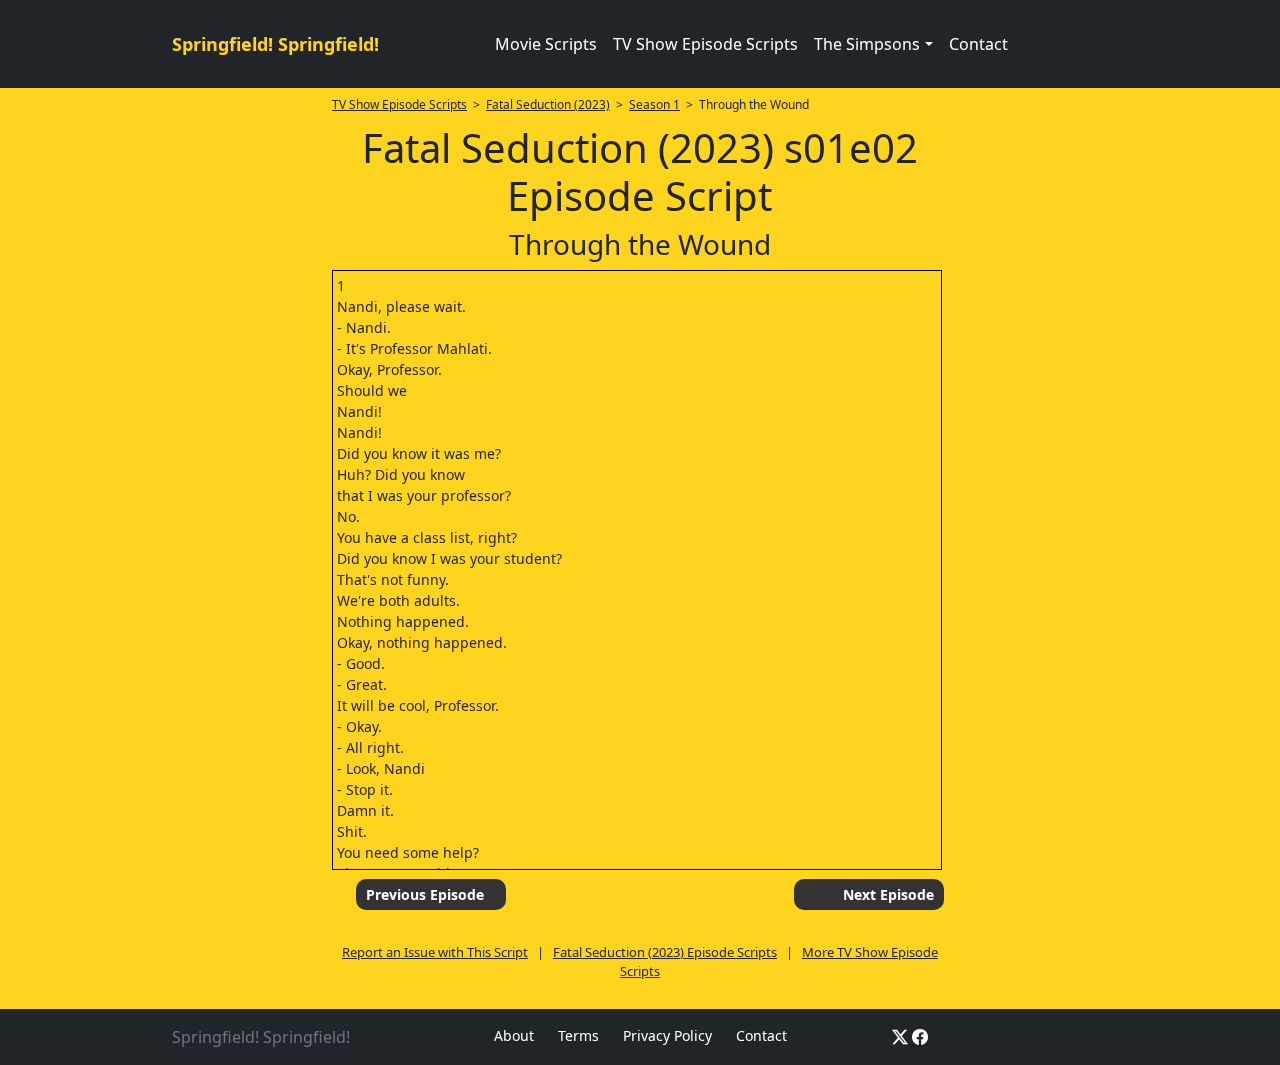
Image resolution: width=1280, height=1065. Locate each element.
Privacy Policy (667, 1035)
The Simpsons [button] (867, 44)
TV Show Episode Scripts (705, 44)
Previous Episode (425, 894)
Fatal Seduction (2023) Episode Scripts (665, 952)
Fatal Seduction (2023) (548, 104)
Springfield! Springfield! (275, 44)
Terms (578, 1035)
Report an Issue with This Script (435, 952)
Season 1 (654, 104)
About (514, 1035)
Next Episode (888, 894)
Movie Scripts (546, 44)
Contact (978, 44)
